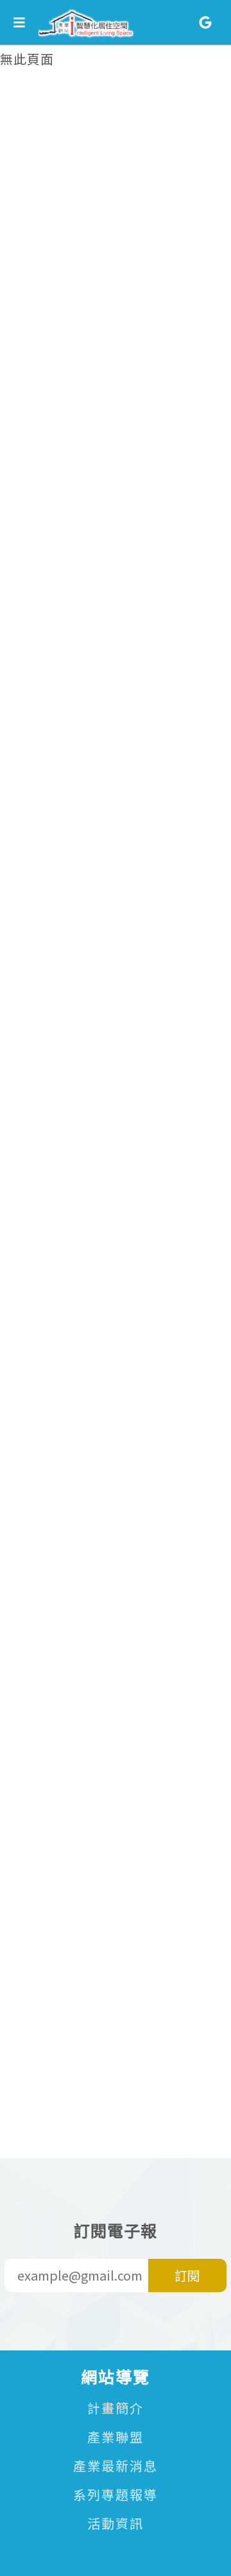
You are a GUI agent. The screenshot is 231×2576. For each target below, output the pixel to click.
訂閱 (187, 2275)
